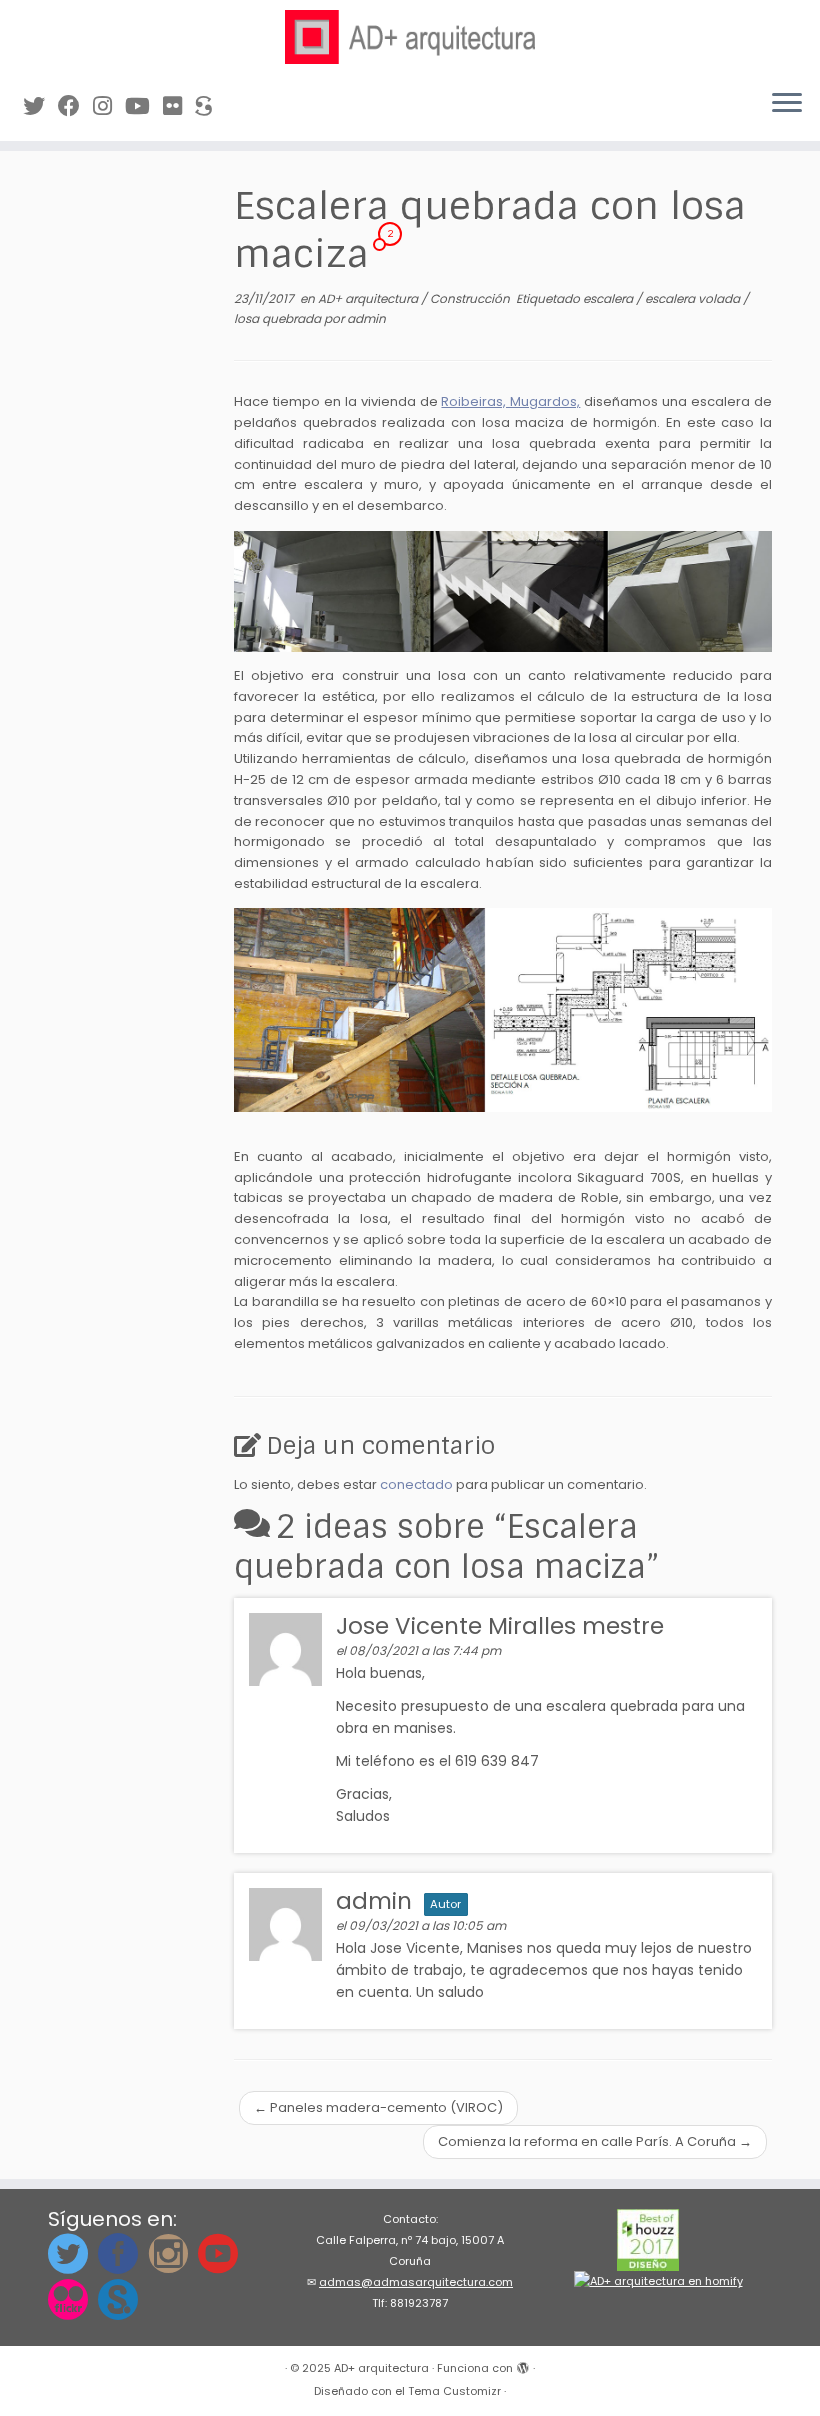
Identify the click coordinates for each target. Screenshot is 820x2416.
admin (366, 318)
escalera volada (694, 298)
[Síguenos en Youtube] (144, 106)
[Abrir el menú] (787, 105)
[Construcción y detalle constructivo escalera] (503, 1010)
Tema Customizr (454, 2391)
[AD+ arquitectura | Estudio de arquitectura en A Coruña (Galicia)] (410, 37)
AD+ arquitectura (369, 298)
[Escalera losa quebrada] (503, 591)
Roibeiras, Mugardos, (510, 401)
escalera (609, 298)
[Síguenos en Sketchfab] (210, 106)
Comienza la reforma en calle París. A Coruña (595, 2141)
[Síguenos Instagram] (109, 106)
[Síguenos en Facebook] (75, 106)
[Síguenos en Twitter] (40, 106)
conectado (416, 1484)
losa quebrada (279, 318)
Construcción (471, 298)
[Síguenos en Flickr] (179, 106)
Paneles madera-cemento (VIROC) (378, 2107)
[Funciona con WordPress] (523, 2364)
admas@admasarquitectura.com (416, 2282)
